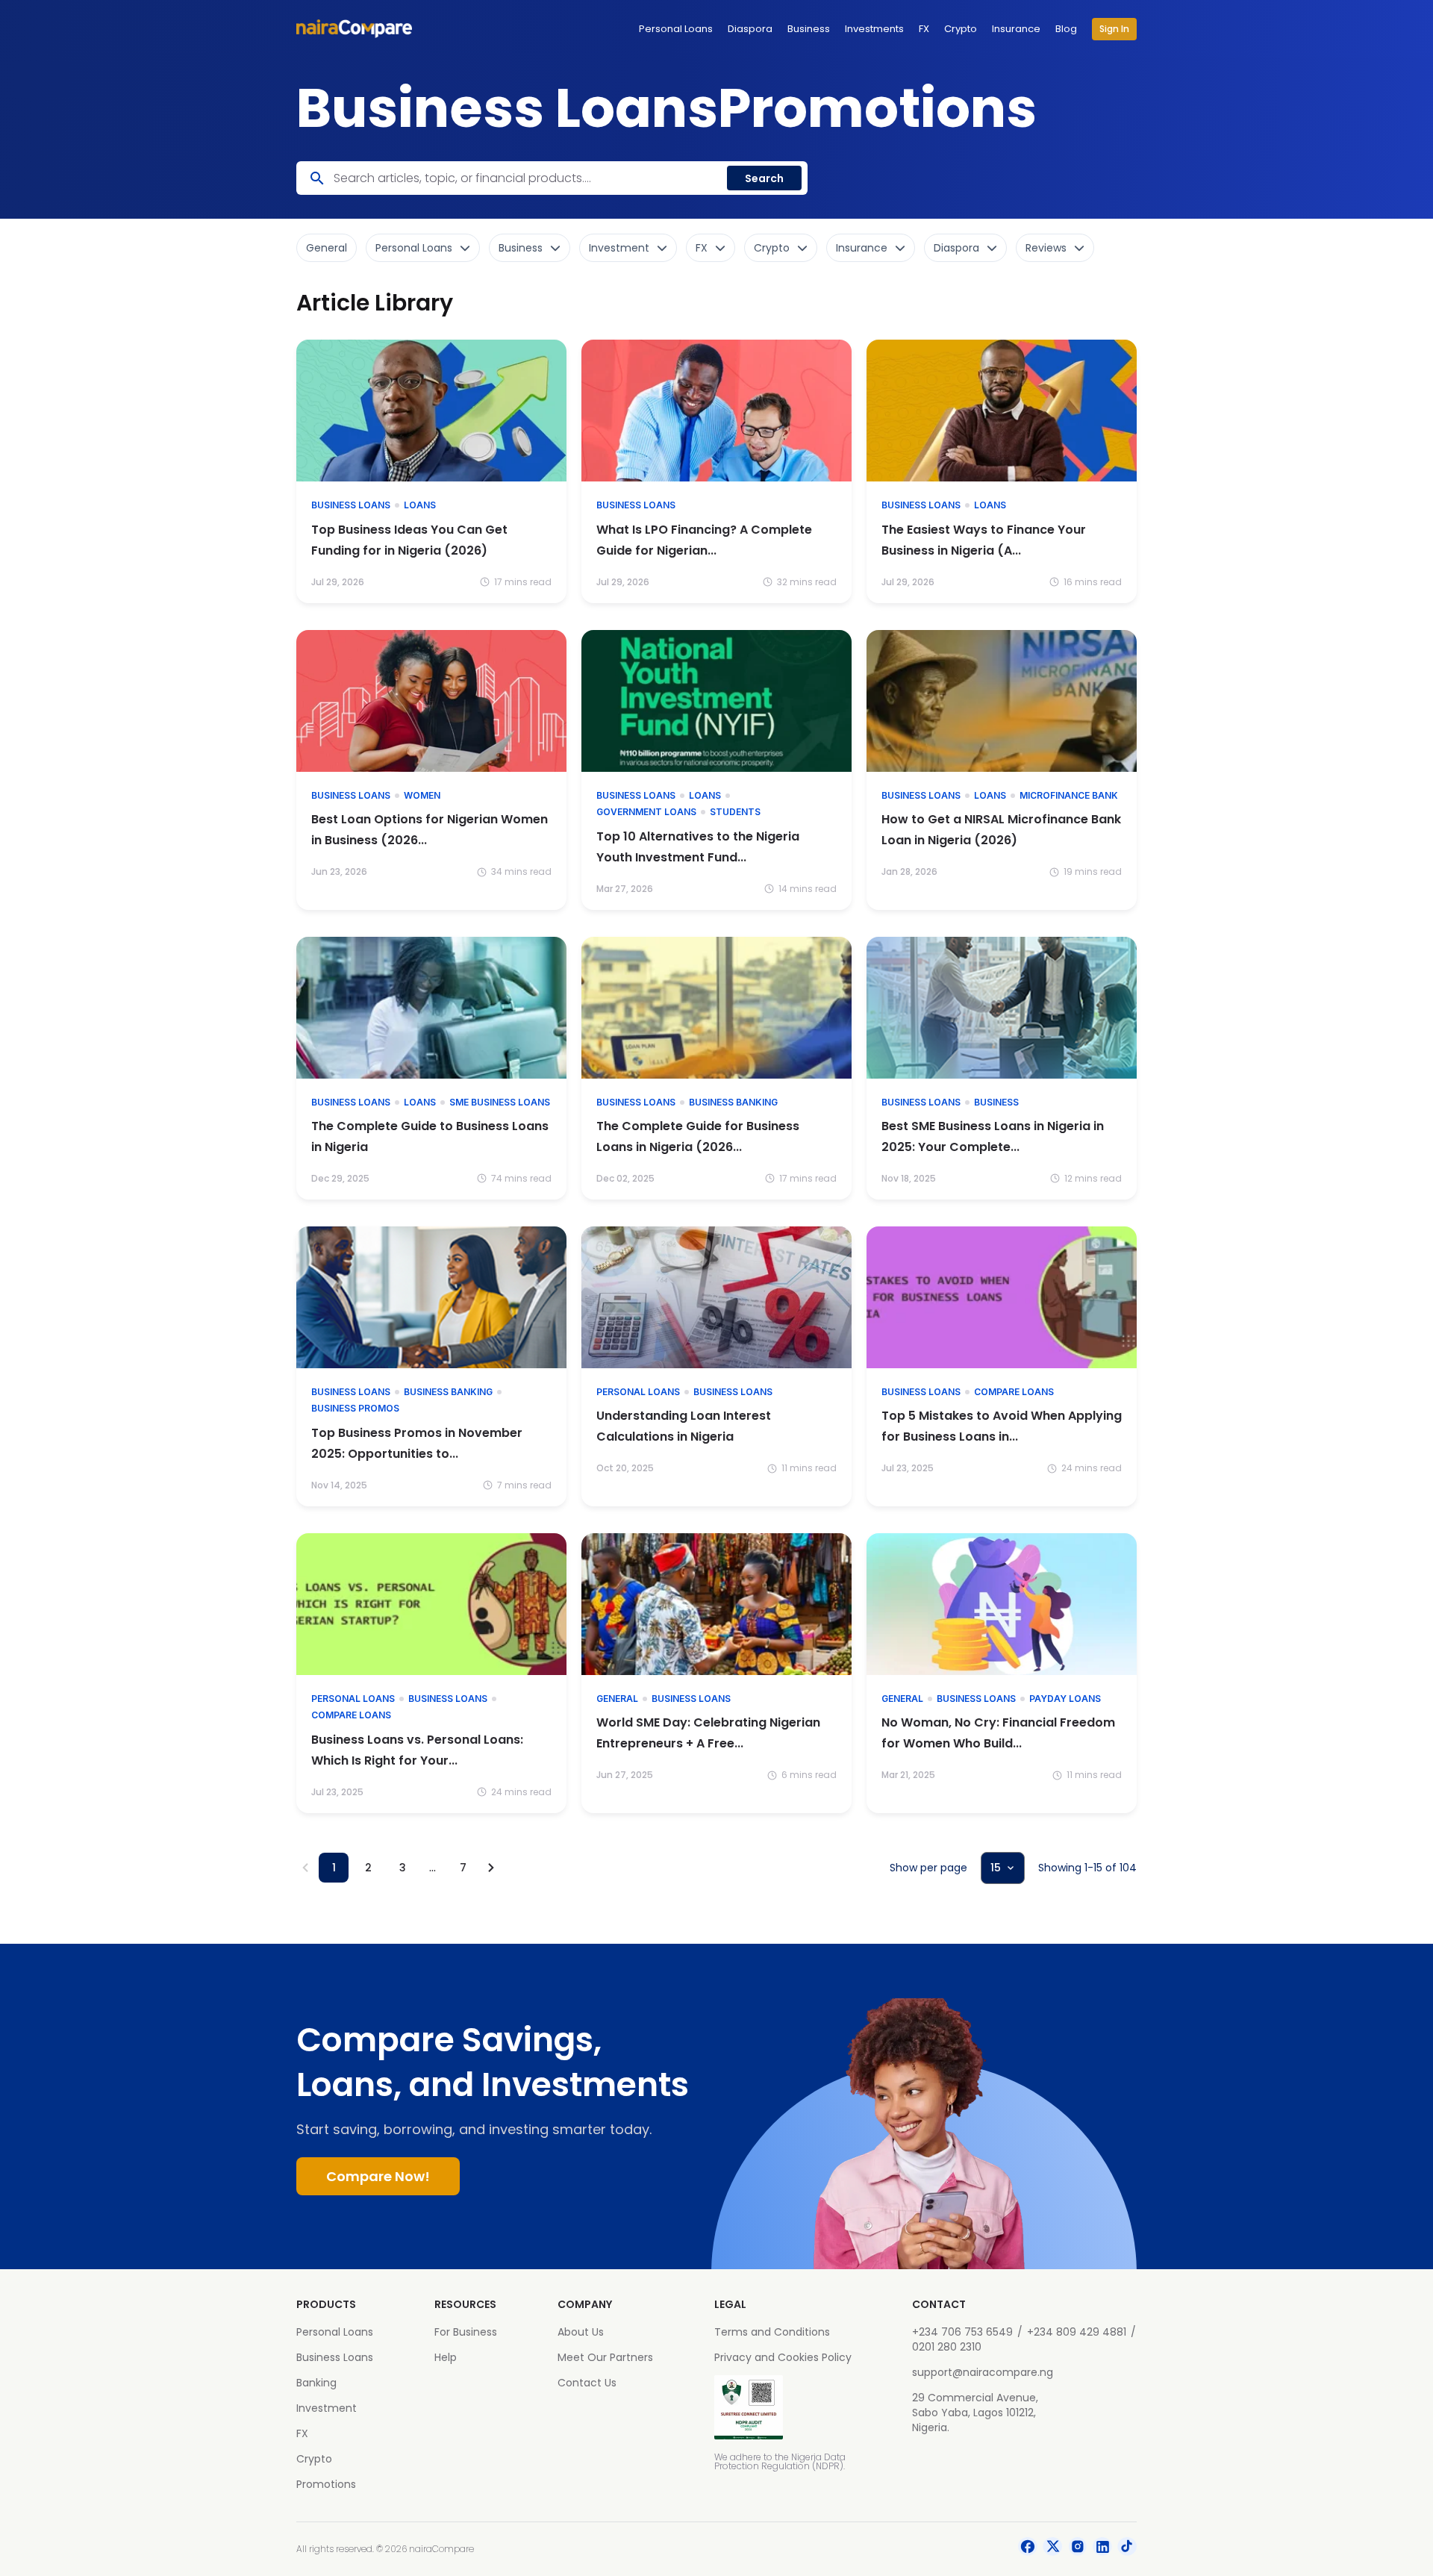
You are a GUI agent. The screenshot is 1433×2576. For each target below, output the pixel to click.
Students (735, 812)
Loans (420, 505)
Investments (874, 29)
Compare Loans (1014, 1392)
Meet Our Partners (605, 2357)
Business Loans (351, 505)
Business (809, 29)
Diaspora (750, 29)
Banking (316, 2383)
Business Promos (355, 1408)
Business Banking (733, 1102)
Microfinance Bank (1069, 795)
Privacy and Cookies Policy (783, 2357)
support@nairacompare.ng (983, 2372)
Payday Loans (1065, 1699)
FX (924, 29)
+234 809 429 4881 (1077, 2332)
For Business (466, 2332)
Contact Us (587, 2383)
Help (446, 2357)
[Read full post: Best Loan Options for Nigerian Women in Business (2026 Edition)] (431, 701)
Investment (327, 2408)
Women (422, 795)
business (996, 1102)
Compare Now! (378, 2176)
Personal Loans (676, 29)
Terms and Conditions (772, 2332)
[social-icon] (1028, 2549)
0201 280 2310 (947, 2347)
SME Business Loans (500, 1102)
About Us (581, 2332)
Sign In (1114, 29)
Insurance (1016, 29)
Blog (1066, 29)
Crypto (961, 29)
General (617, 1699)
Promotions (326, 2484)
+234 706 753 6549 (962, 2332)
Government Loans (646, 812)
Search (764, 178)
